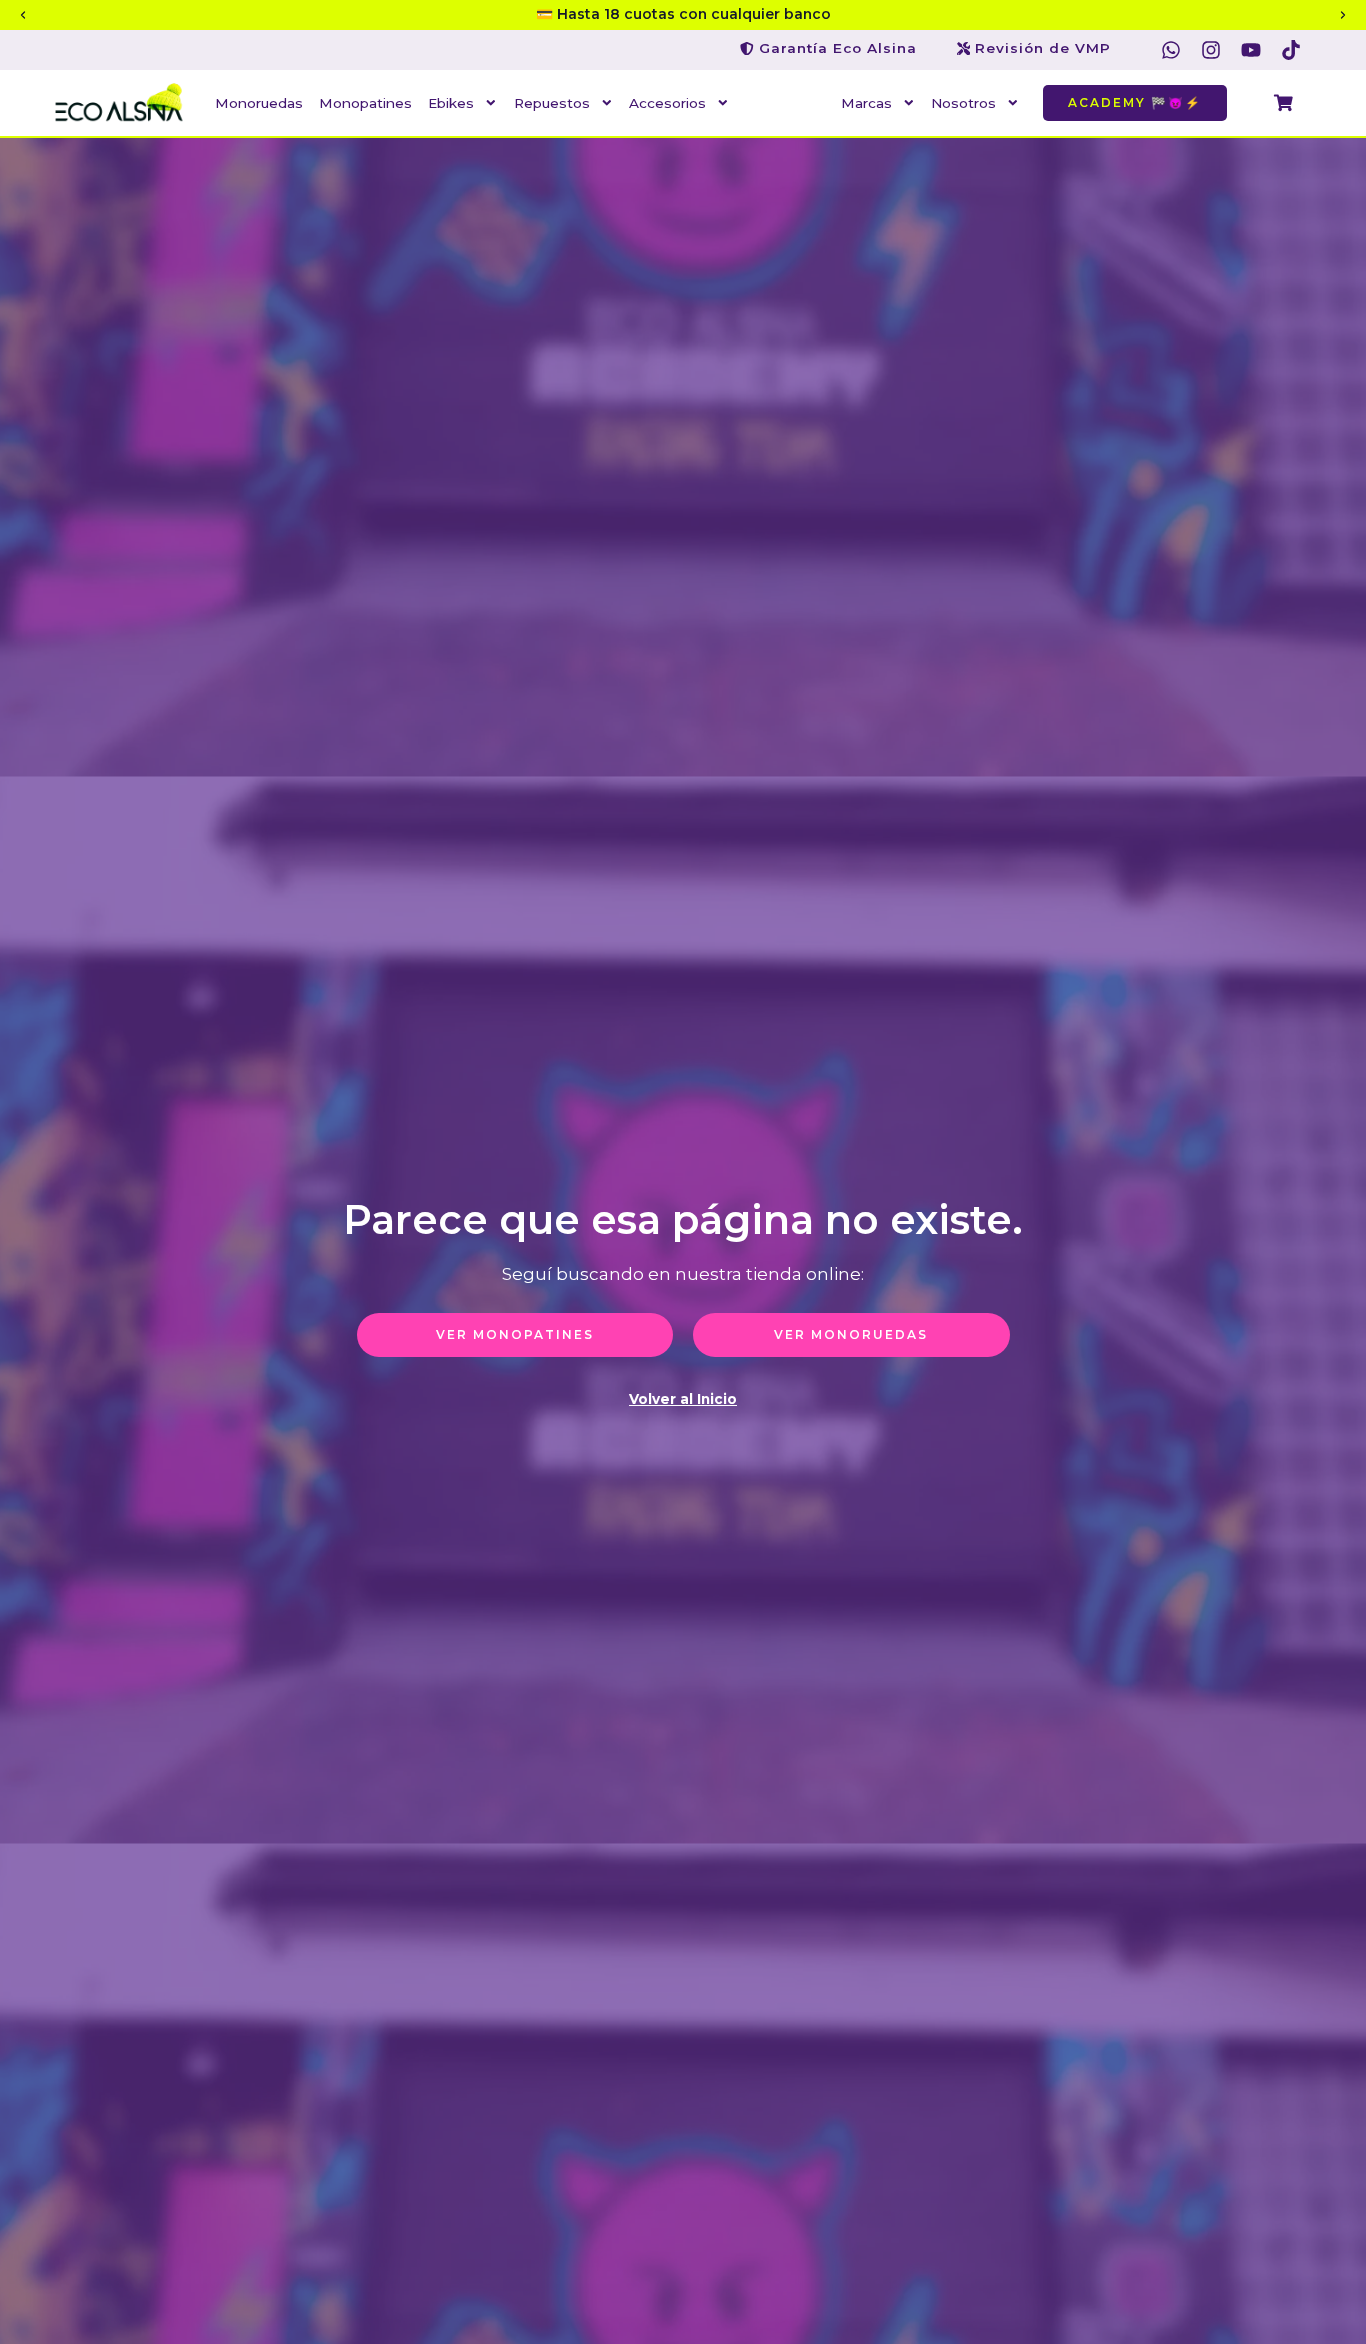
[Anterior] (23, 15)
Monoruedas (259, 103)
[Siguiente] (1343, 15)
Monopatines (365, 103)
